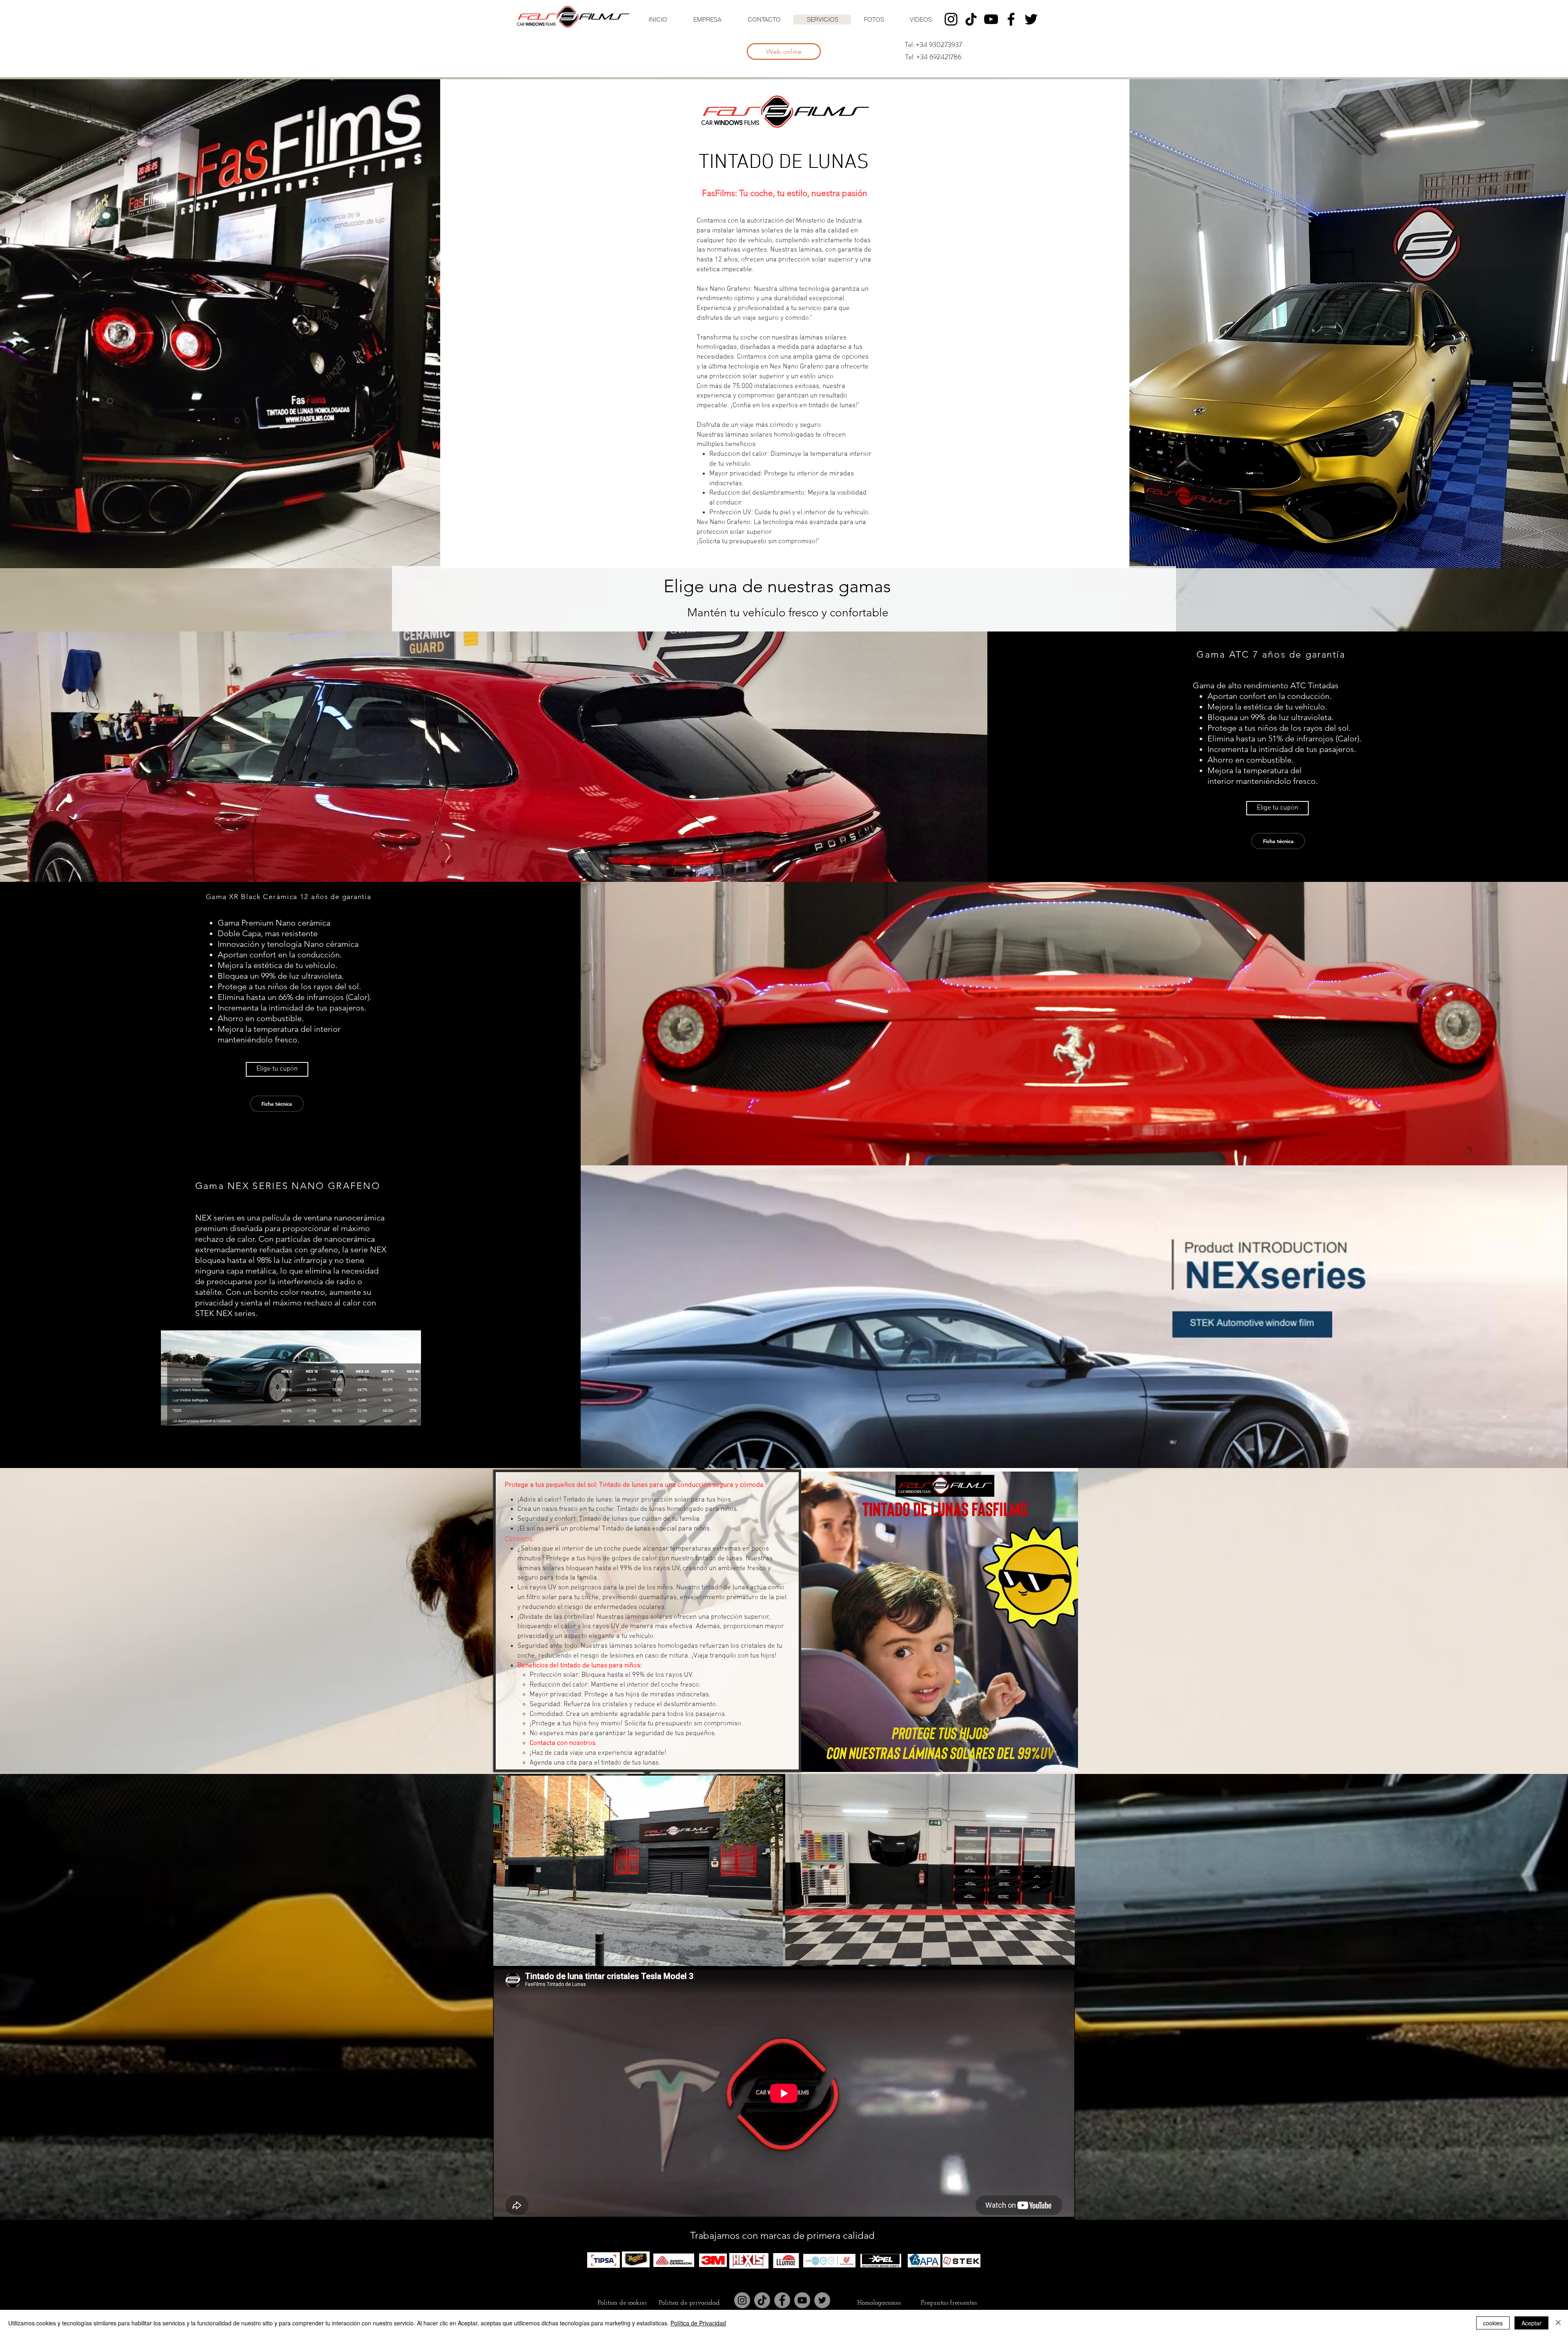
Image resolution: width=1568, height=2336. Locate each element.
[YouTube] (991, 19)
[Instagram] (951, 19)
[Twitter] (1031, 19)
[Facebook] (1011, 19)
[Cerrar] (1558, 2323)
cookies (1493, 2323)
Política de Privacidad (698, 2323)
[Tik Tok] (971, 19)
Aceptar (1531, 2323)
